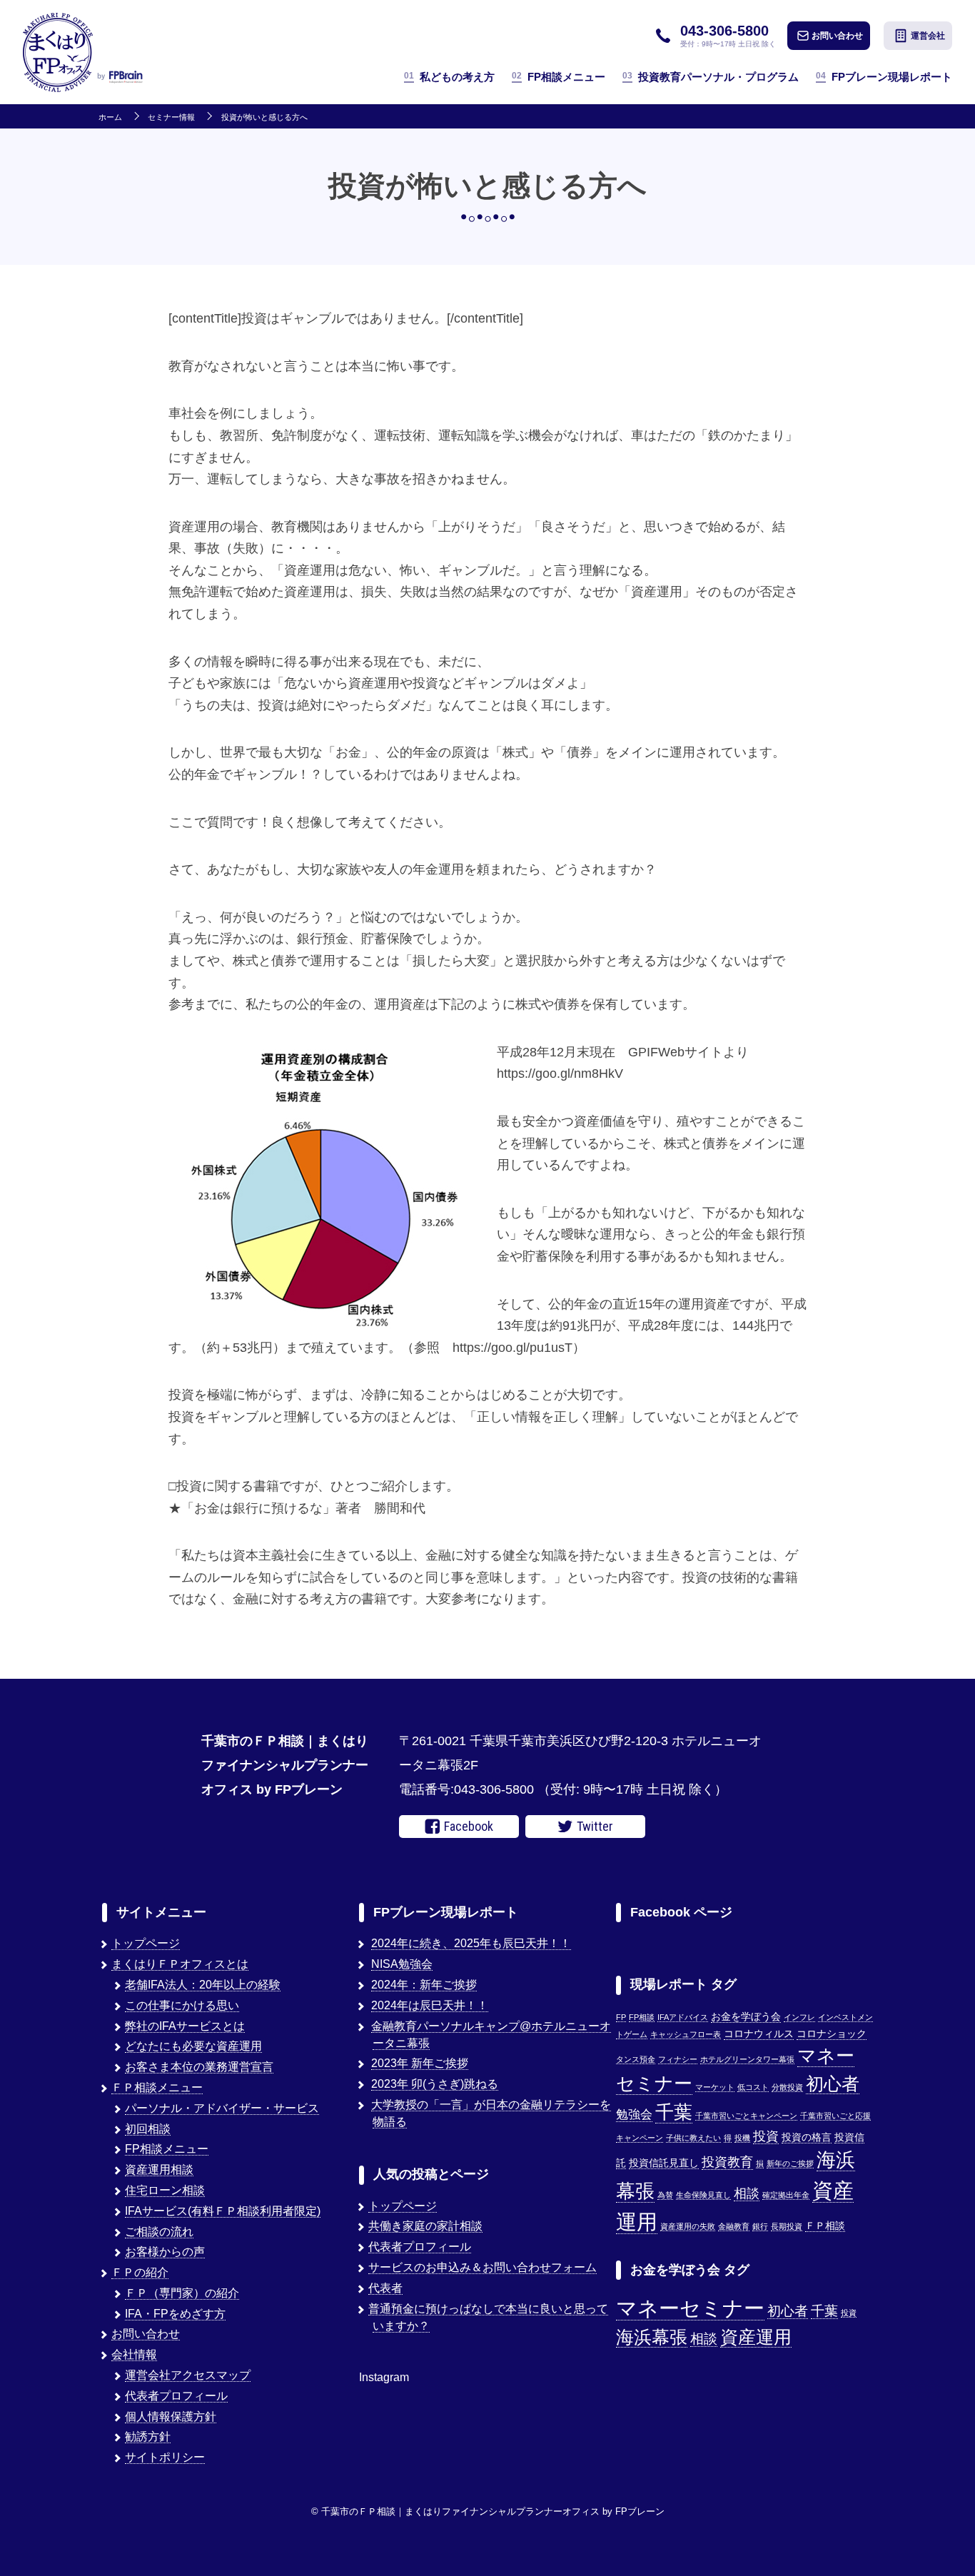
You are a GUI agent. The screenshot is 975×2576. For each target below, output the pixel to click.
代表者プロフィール (176, 2396)
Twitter (595, 1826)
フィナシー (678, 2059)
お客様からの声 (165, 2252)
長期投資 (787, 2226)
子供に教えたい (693, 2138)
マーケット (715, 2087)
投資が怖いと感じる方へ (264, 117)
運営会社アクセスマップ (188, 2375)
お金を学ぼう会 (746, 2017)
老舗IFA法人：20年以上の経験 (203, 1985)
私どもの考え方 (449, 77)
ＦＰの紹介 (140, 2272)
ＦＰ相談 (825, 2226)
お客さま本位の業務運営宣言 (199, 2067)
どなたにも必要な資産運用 (193, 2046)
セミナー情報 (171, 117)
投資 (766, 2136)
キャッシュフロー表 (686, 2034)
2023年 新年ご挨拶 (420, 2063)
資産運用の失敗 (688, 2226)
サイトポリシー (165, 2457)
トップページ (146, 1943)
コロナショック (832, 2034)
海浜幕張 (652, 2337)
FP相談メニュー (559, 77)
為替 (665, 2195)
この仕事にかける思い (182, 2005)
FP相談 (642, 2017)
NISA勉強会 (402, 1964)
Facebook (469, 1826)
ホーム (110, 117)
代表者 (385, 2288)
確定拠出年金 (786, 2195)
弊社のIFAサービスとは (185, 2026)
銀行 (760, 2226)
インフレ (799, 2017)
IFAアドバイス (683, 2017)
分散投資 (787, 2087)
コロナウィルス (759, 2034)
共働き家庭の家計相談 (425, 2226)
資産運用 (756, 2337)
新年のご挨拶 (790, 2163)
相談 (747, 2193)
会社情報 (134, 2354)
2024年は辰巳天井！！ (430, 2005)
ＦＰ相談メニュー (157, 2087)
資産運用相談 (159, 2170)
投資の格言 (807, 2137)
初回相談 (148, 2129)
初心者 (833, 2083)
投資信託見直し (664, 2163)
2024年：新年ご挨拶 (424, 1985)
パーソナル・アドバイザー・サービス (222, 2108)
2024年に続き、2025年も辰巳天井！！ (471, 1943)
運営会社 (928, 36)
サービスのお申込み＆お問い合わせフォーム (483, 2267)
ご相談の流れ (159, 2232)
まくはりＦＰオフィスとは (180, 1964)
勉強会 (634, 2114)
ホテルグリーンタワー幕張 (747, 2059)
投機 (742, 2138)
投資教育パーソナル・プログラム (711, 77)
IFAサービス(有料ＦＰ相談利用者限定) (223, 2211)
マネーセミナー (690, 2308)
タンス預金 (636, 2059)
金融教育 (734, 2226)
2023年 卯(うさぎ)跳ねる (435, 2084)
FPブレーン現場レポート (884, 77)
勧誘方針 (148, 2436)
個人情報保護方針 (171, 2416)
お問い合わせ (837, 36)
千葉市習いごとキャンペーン (746, 2116)
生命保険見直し (703, 2195)
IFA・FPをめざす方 (175, 2314)
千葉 (674, 2112)
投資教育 (727, 2162)
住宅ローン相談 (165, 2190)
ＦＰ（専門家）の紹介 (182, 2293)
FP (621, 2017)
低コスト (753, 2087)
